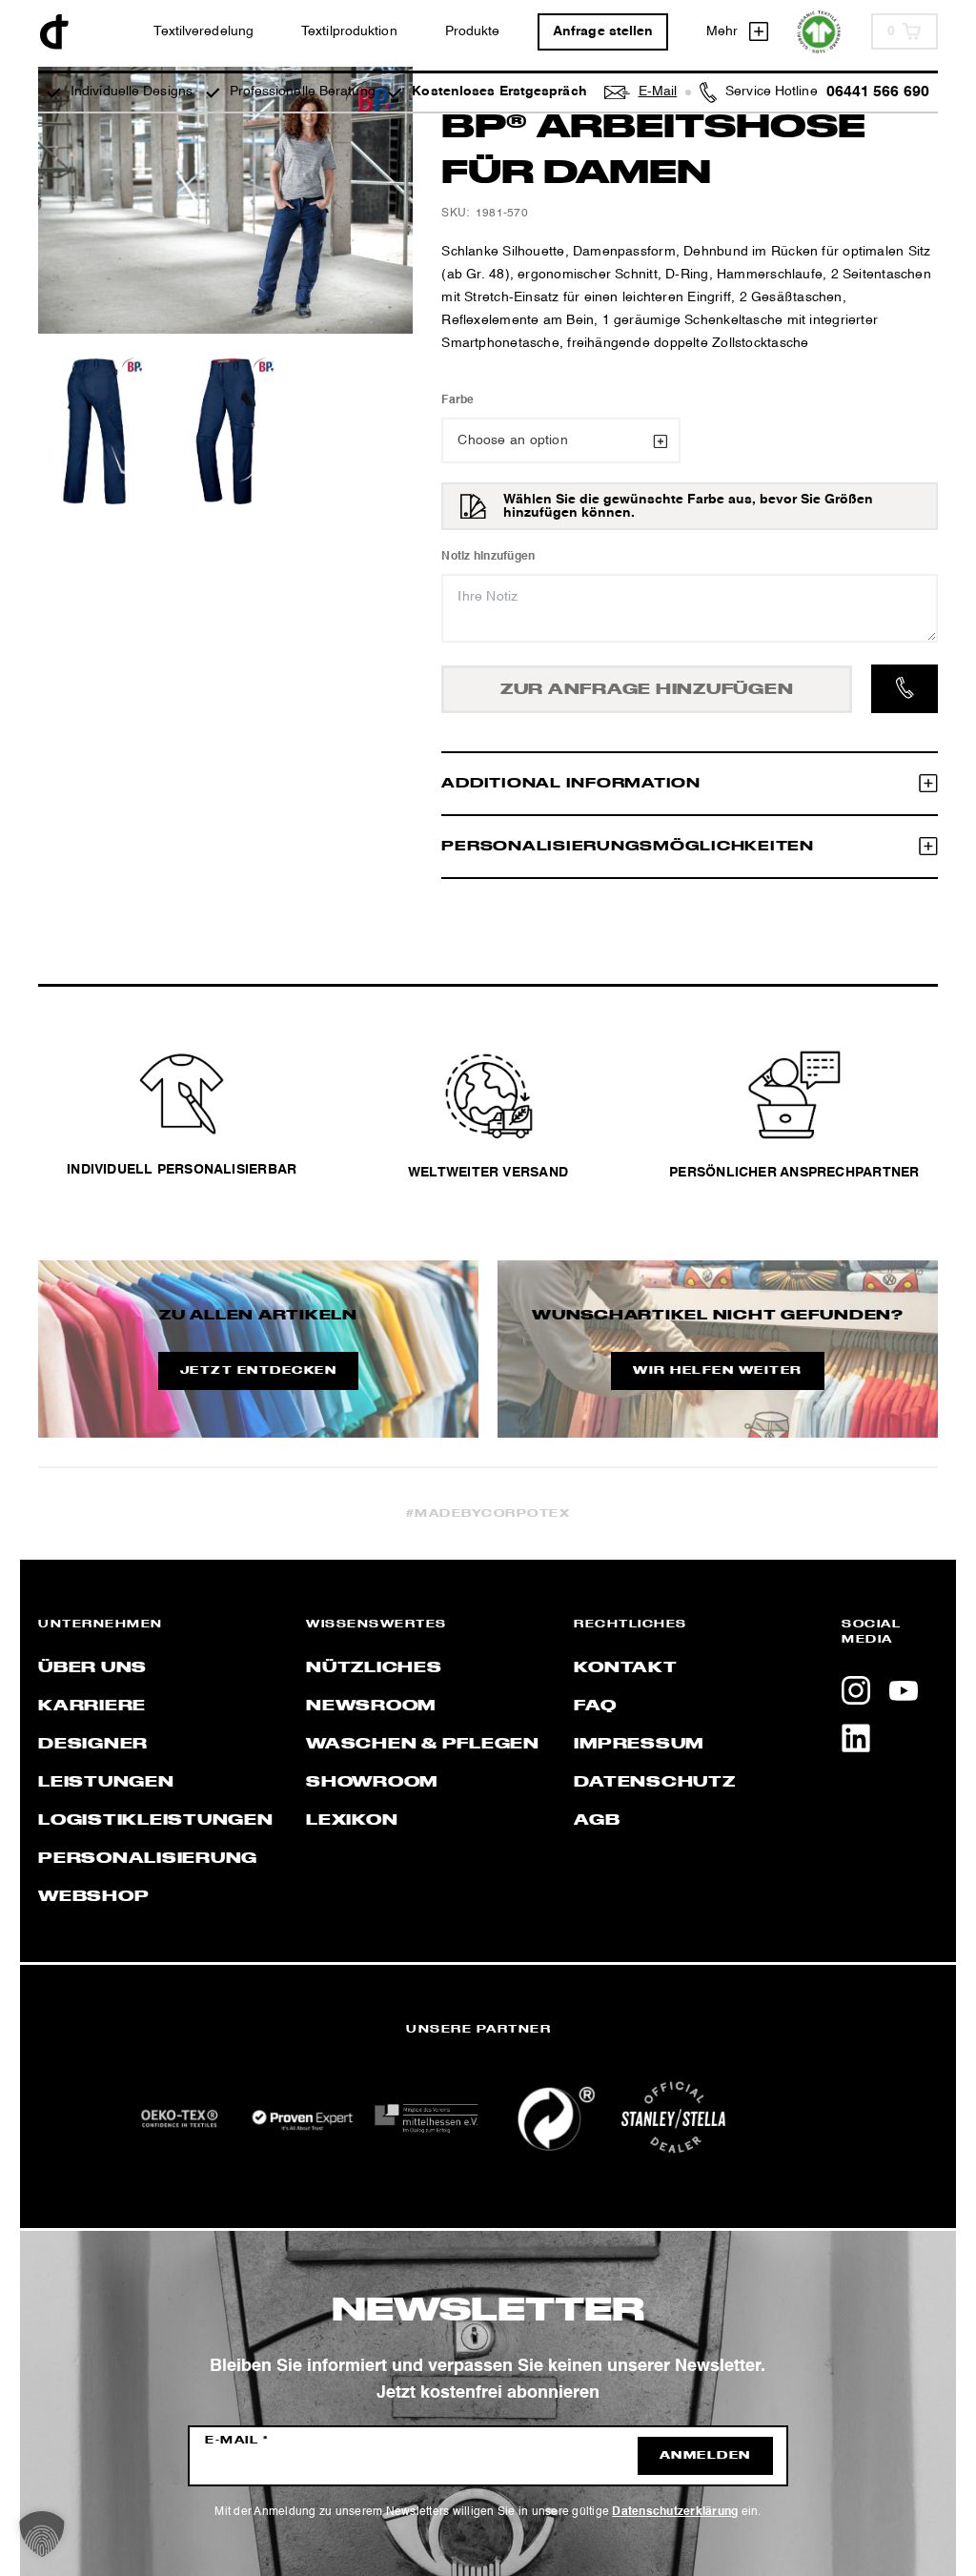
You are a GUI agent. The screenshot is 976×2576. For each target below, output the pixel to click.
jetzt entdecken (259, 1371)
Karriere (92, 1707)
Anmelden (705, 2456)
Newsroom (371, 1707)
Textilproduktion (349, 31)
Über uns (92, 1668)
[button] (42, 2534)
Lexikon (352, 1821)
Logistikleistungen (156, 1821)
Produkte (473, 31)
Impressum (639, 1745)
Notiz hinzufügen (488, 557)
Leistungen (106, 1783)
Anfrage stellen (603, 31)
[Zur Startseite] (54, 32)
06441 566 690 (878, 92)
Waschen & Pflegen (423, 1745)
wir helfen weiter (718, 1371)
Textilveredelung (203, 31)
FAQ (595, 1707)
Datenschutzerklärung (675, 2512)
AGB (597, 1821)
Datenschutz (654, 1783)
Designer (93, 1745)
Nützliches (374, 1668)
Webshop (93, 1897)
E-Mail (237, 2441)
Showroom (372, 1783)
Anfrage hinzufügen (647, 690)
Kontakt (625, 1668)
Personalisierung (148, 1859)
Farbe (457, 400)
